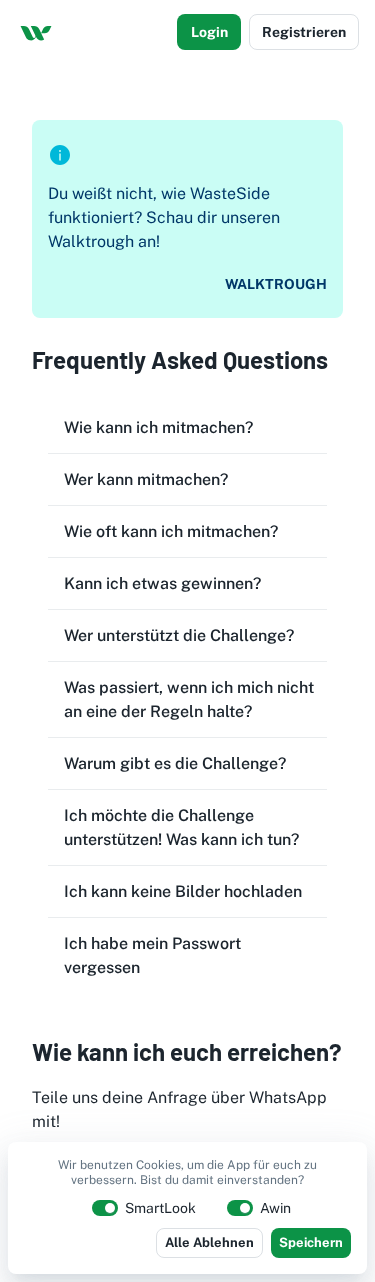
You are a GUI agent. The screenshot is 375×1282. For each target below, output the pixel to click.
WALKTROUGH (276, 284)
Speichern (311, 1242)
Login (209, 32)
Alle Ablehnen (209, 1242)
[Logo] (36, 32)
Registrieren (304, 32)
